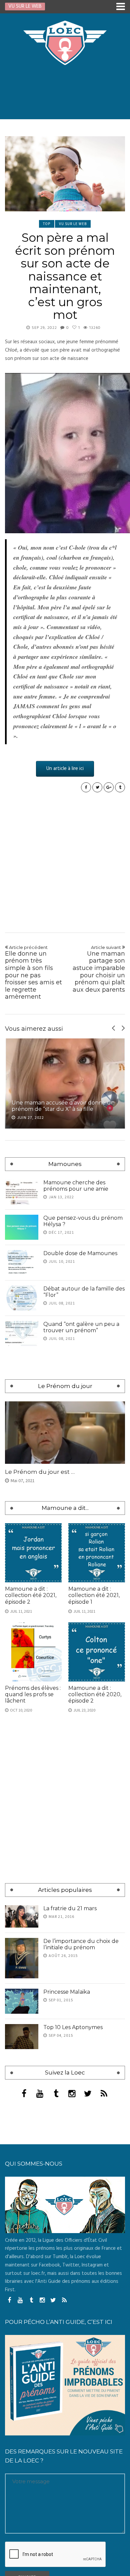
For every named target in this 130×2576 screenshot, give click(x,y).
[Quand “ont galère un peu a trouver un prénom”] (22, 1333)
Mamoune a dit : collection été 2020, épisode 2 (95, 1895)
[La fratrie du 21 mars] (22, 2117)
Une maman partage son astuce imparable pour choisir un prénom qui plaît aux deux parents (99, 969)
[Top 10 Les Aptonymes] (22, 2237)
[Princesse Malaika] (22, 2202)
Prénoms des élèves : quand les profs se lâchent (33, 1895)
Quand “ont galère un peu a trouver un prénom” (81, 1327)
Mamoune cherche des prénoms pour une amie (76, 1186)
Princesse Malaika (67, 2192)
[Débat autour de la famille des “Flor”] (22, 1298)
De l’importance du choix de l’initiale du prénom (81, 2145)
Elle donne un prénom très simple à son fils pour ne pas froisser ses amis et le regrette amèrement (33, 972)
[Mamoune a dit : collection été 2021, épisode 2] (33, 1753)
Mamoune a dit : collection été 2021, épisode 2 (31, 1796)
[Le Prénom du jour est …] (65, 1633)
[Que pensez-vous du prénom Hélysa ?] (22, 1227)
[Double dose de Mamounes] (22, 1263)
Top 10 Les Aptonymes (73, 2228)
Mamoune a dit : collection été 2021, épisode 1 (94, 1796)
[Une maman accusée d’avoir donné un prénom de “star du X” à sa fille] (65, 1083)
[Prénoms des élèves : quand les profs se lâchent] (33, 1852)
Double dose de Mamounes (80, 1253)
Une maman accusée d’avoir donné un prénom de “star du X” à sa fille (63, 1106)
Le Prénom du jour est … (40, 1672)
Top (47, 224)
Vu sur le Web (73, 224)
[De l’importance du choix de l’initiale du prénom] (22, 2158)
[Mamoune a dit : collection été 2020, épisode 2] (97, 1852)
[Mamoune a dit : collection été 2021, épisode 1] (97, 1753)
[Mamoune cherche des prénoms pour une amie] (22, 1192)
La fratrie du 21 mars (70, 2109)
